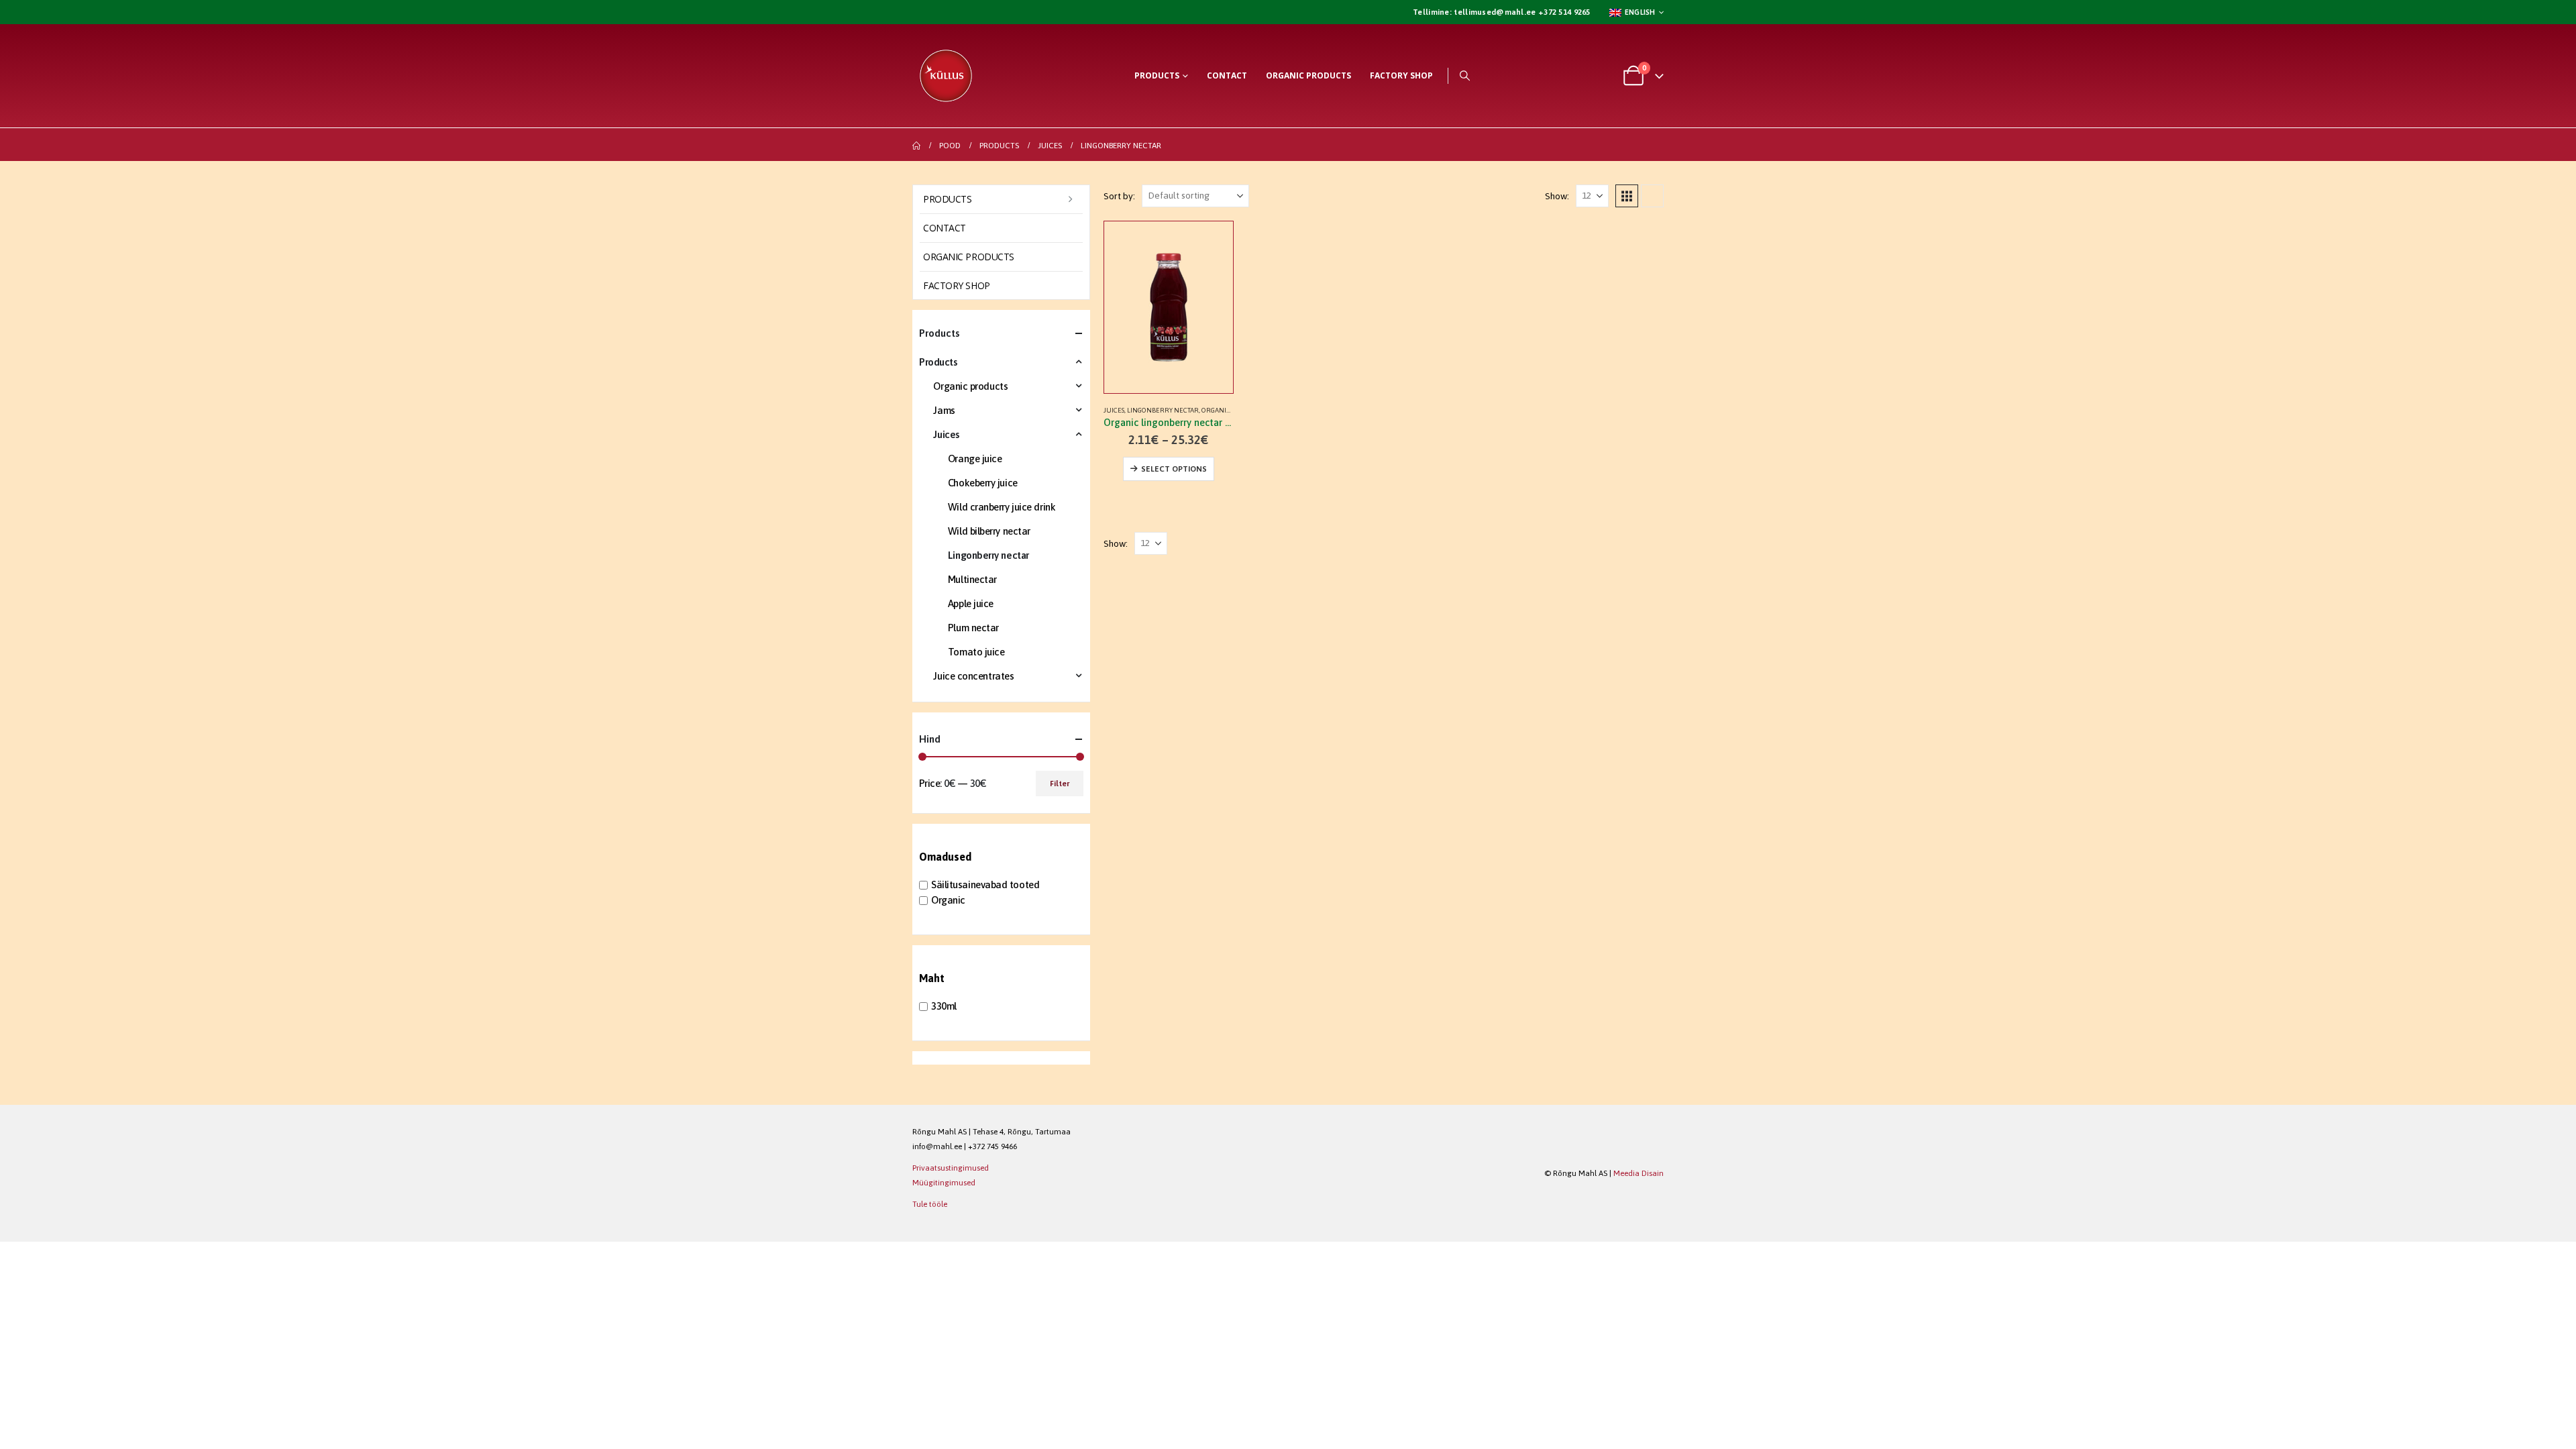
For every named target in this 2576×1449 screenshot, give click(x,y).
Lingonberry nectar (1163, 410)
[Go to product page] (1169, 307)
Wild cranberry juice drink (1002, 507)
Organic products (1308, 75)
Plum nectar (973, 628)
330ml (944, 1006)
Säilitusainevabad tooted (985, 884)
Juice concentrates (973, 676)
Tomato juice (976, 652)
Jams (944, 410)
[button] (1465, 76)
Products (1157, 75)
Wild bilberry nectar (989, 531)
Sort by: (1119, 196)
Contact (1227, 75)
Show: (1557, 196)
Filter (1060, 784)
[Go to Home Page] (916, 146)
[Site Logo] (946, 76)
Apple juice (971, 603)
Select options (1174, 469)
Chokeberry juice (983, 483)
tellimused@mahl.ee (1494, 12)
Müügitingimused (944, 1182)
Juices (1114, 410)
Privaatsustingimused (951, 1168)
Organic (948, 900)
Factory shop (1401, 75)
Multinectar (972, 579)
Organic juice (1226, 410)
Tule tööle (930, 1204)
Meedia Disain (1639, 1173)
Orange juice (975, 459)
